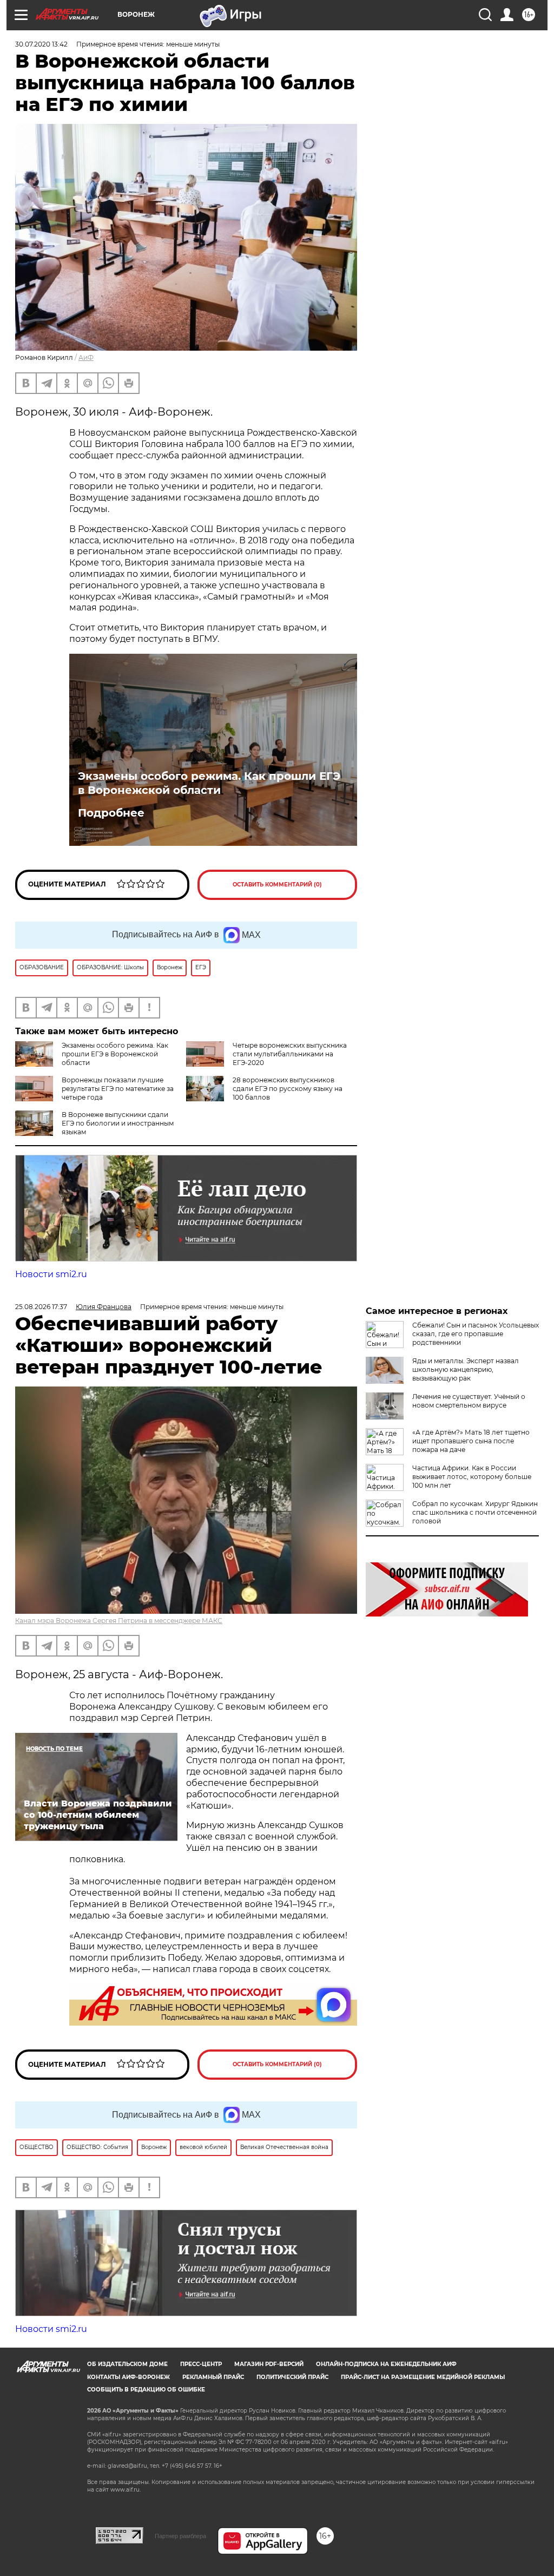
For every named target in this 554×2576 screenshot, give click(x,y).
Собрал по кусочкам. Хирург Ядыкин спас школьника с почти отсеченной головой (475, 1512)
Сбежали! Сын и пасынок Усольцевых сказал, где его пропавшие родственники (476, 1334)
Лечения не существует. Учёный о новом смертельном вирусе (469, 1401)
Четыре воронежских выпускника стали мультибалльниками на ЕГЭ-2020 (290, 1054)
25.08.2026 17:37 (41, 1307)
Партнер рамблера (180, 2536)
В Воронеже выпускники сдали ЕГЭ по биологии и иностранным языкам (118, 1123)
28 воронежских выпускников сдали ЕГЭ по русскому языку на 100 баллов (288, 1089)
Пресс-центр (201, 2364)
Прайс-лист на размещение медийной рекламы (423, 2377)
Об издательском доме (127, 2364)
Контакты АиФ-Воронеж (128, 2377)
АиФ (86, 357)
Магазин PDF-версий (269, 2364)
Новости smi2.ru (51, 1274)
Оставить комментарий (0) (277, 885)
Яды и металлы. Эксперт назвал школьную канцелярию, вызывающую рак (466, 1369)
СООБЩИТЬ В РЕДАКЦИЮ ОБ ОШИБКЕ (146, 2390)
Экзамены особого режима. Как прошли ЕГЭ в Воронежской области (209, 783)
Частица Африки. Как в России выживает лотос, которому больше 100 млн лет (472, 1477)
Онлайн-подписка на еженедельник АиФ (386, 2364)
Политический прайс (292, 2377)
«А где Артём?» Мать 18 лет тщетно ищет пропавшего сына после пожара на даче (471, 1441)
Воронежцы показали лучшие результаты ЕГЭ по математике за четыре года (118, 1089)
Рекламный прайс (213, 2377)
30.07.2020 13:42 (41, 44)
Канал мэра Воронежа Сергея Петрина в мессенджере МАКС (119, 1621)
